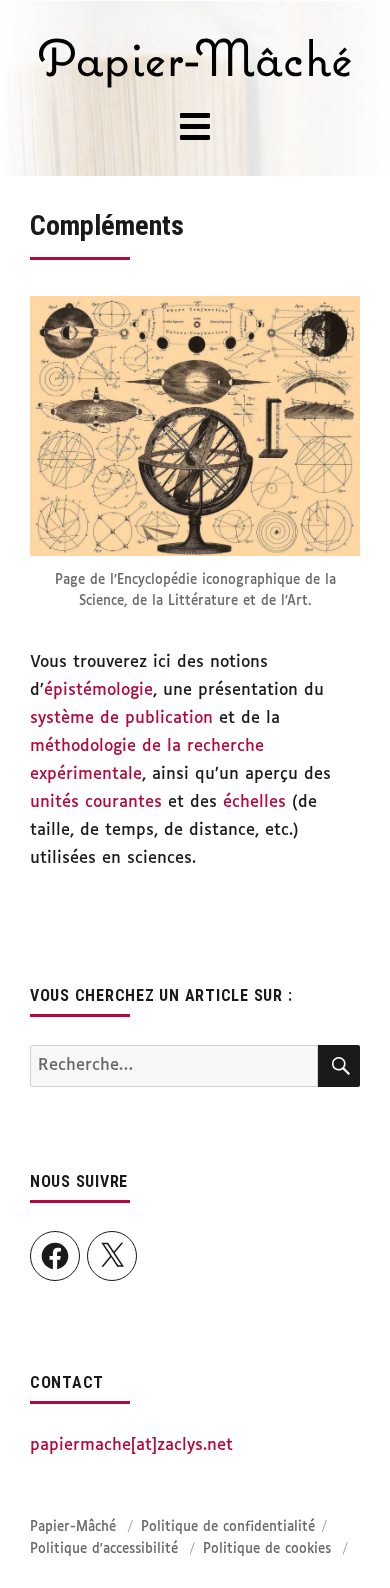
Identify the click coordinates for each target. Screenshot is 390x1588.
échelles (254, 802)
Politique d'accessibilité (104, 1549)
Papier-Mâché (73, 1527)
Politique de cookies (267, 1549)
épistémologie (98, 690)
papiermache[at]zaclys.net (131, 1445)
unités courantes (96, 802)
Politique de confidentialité (228, 1527)
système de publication (121, 718)
